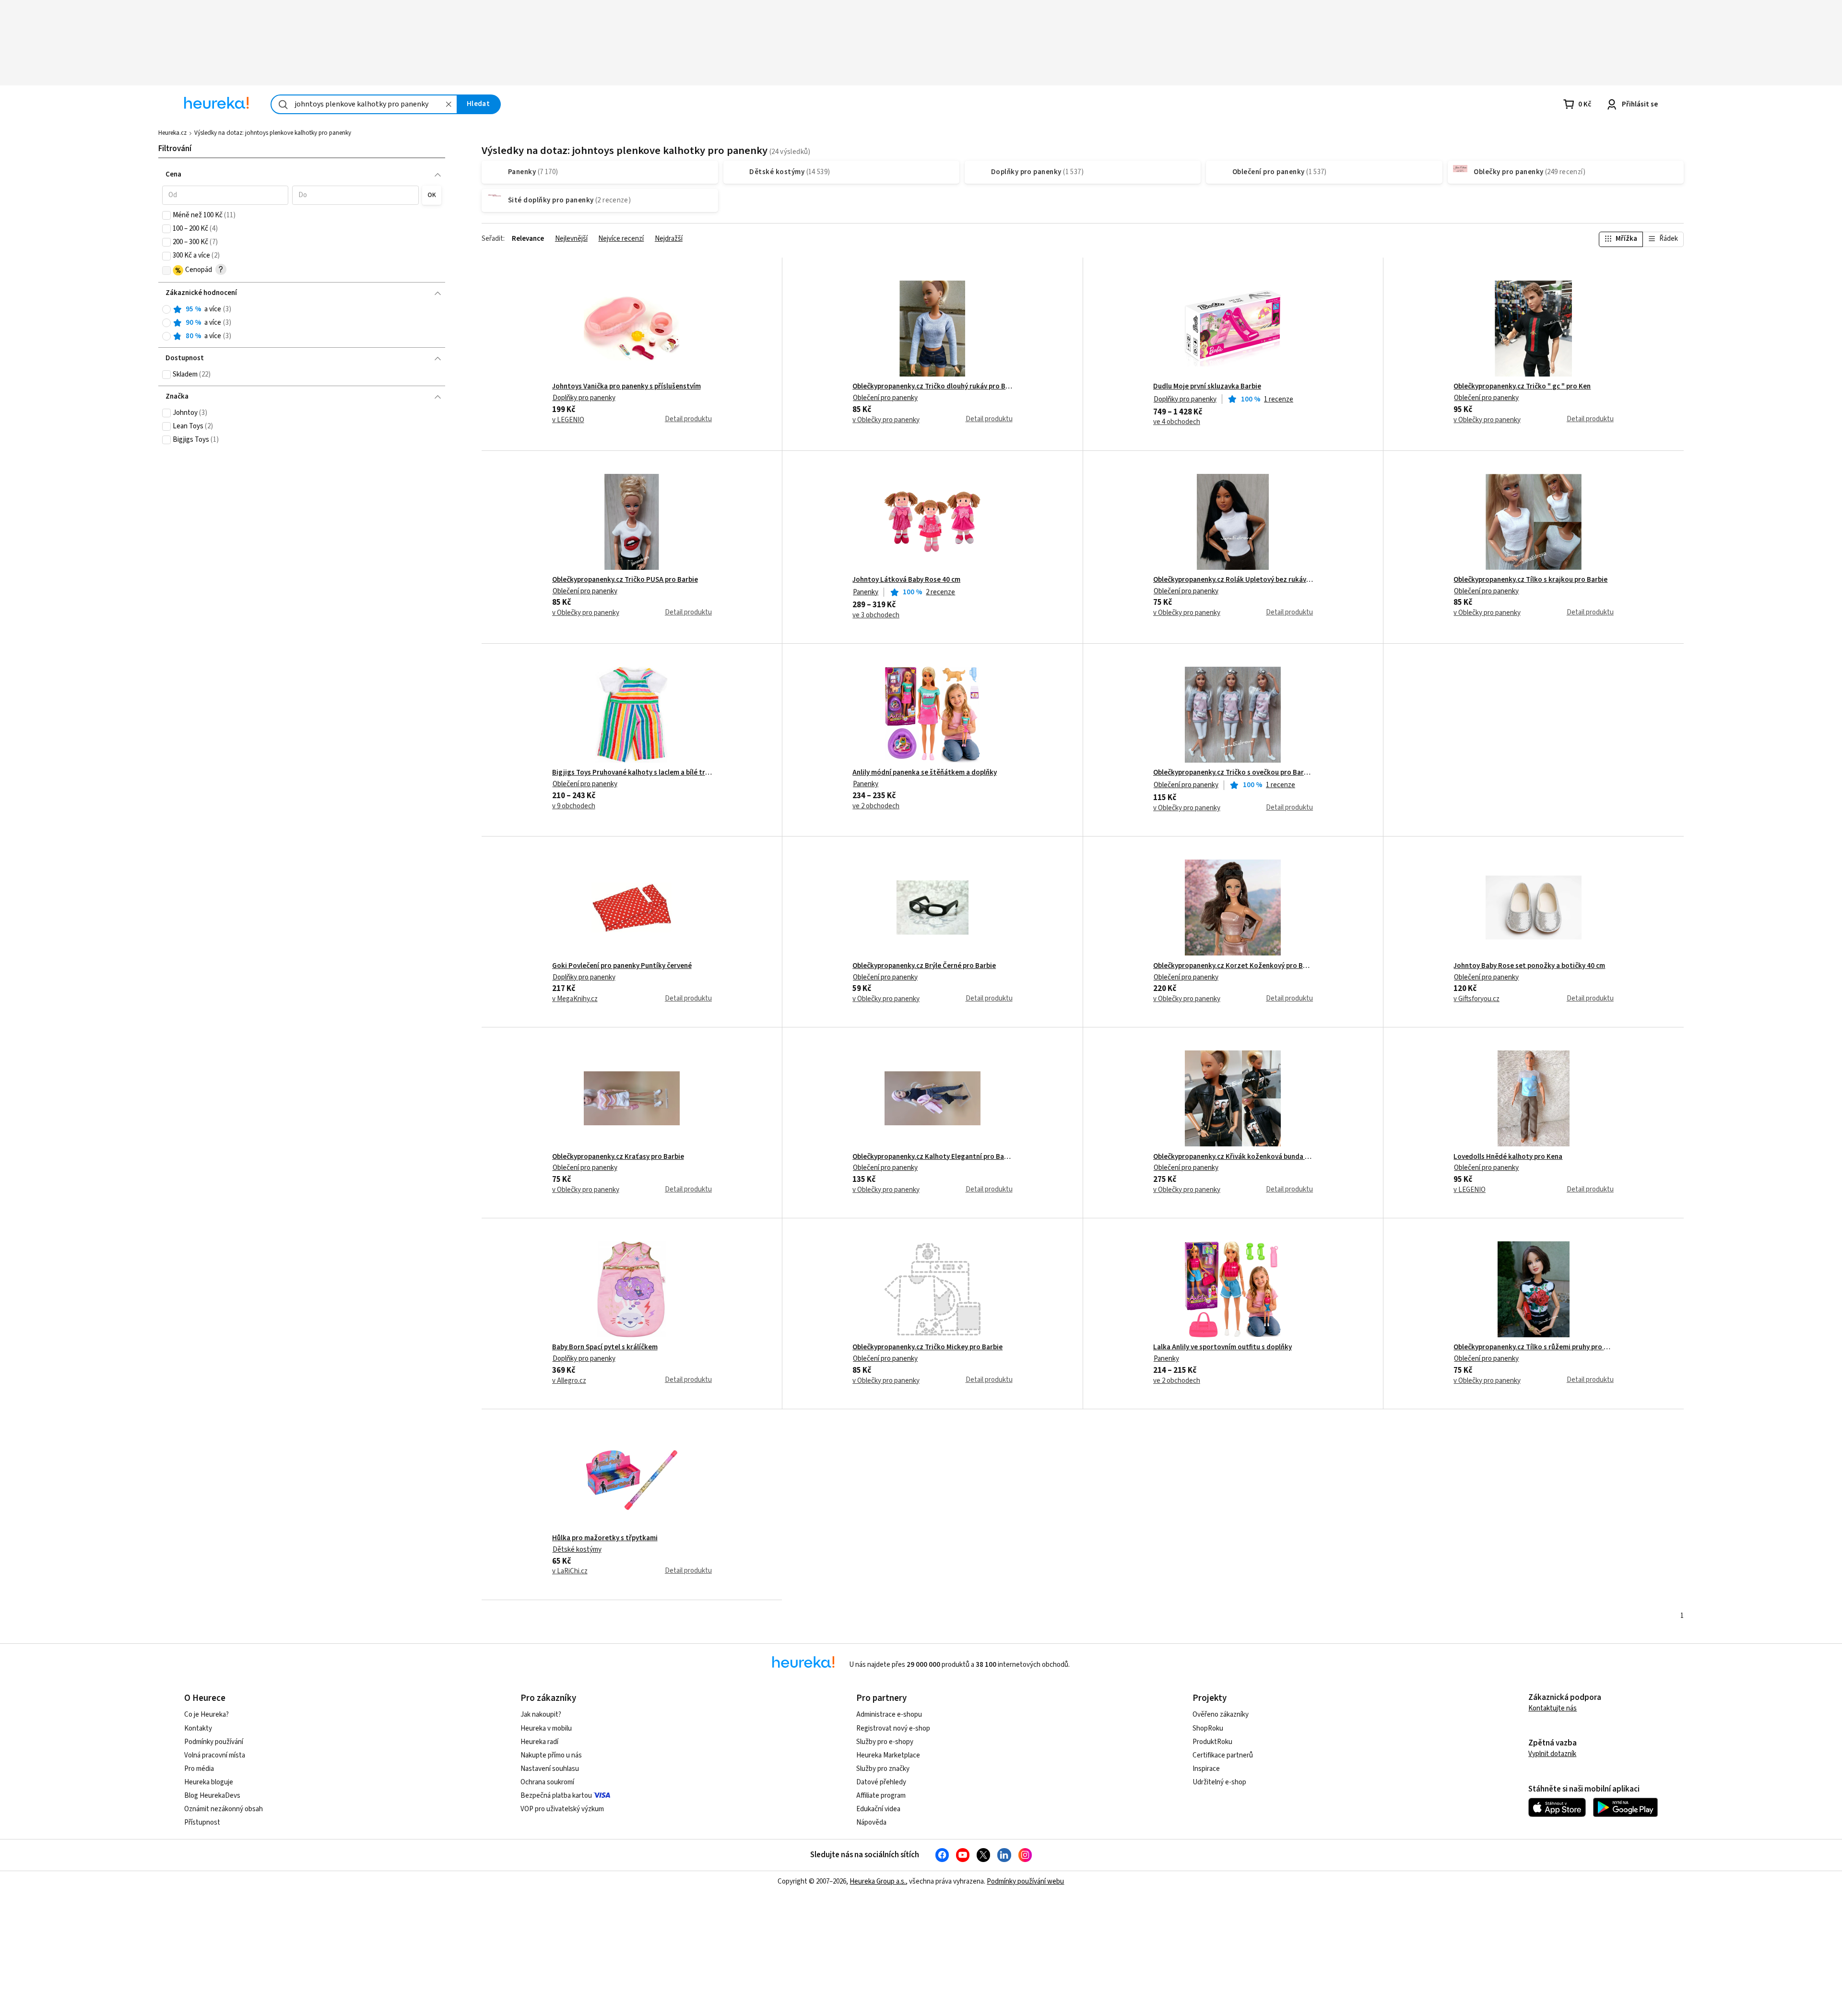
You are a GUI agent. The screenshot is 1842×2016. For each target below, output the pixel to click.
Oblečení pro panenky (885, 398)
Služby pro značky (883, 1769)
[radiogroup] (302, 323)
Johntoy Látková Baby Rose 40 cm (906, 580)
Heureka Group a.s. (878, 1881)
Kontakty (198, 1728)
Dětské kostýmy (577, 1550)
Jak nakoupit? (541, 1715)
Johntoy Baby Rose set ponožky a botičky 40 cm (1529, 966)
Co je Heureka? (207, 1715)
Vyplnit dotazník (1552, 1754)
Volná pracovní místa (215, 1755)
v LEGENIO (568, 420)
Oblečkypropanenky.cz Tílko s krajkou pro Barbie (1530, 580)
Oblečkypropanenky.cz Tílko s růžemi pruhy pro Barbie (1533, 1347)
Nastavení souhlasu (550, 1769)
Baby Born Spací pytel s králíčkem (605, 1347)
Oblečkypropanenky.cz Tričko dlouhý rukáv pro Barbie (932, 387)
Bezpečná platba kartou (556, 1796)
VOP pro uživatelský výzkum (562, 1809)
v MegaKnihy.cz (575, 999)
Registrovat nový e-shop (893, 1728)
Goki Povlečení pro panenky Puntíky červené (622, 966)
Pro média (199, 1769)
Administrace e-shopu (889, 1715)
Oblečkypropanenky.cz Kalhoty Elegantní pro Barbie (932, 1157)
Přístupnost (202, 1822)
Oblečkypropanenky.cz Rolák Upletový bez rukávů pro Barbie (1233, 580)
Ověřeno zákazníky (1221, 1715)
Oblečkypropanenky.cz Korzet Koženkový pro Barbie (1233, 966)
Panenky (866, 592)
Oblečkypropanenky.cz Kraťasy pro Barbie (618, 1157)
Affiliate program (881, 1796)
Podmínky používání (214, 1742)
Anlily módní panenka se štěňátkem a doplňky (925, 773)
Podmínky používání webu (1025, 1881)
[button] (225, 195)
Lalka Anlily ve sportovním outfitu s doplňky (1222, 1347)
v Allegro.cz (569, 1381)
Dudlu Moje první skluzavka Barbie (1207, 387)
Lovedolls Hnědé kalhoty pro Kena (1508, 1157)
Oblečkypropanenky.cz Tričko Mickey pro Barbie (927, 1347)
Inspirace (1206, 1769)
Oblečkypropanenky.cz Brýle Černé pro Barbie (924, 966)
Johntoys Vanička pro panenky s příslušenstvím (626, 387)
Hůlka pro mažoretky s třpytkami (605, 1538)
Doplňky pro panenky (584, 398)
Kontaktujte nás (1553, 1708)
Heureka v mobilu (546, 1728)
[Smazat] (449, 104)
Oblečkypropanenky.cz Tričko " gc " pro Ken (1522, 387)
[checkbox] (166, 215)
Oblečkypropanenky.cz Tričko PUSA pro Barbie (625, 580)
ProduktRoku (1212, 1742)
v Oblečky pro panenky (886, 420)
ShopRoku (1208, 1728)
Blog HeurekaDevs (212, 1796)
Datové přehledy (881, 1782)
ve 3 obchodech (876, 615)
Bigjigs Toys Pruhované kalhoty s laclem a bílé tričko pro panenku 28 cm (632, 773)
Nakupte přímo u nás (551, 1755)
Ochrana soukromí (547, 1782)
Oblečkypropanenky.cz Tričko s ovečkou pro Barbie (1233, 773)
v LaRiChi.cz (570, 1571)
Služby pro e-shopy (885, 1742)
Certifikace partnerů (1223, 1755)
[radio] (166, 309)
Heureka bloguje (209, 1782)
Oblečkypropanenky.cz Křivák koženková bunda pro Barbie (1233, 1157)
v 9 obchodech (574, 806)
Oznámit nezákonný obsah (224, 1809)
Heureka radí (539, 1742)
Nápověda (871, 1822)
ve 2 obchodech (876, 806)
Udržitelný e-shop (1219, 1782)
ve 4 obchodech (1177, 422)
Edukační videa (878, 1809)
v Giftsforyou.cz (1476, 999)
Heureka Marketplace (888, 1755)
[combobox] (364, 104)
